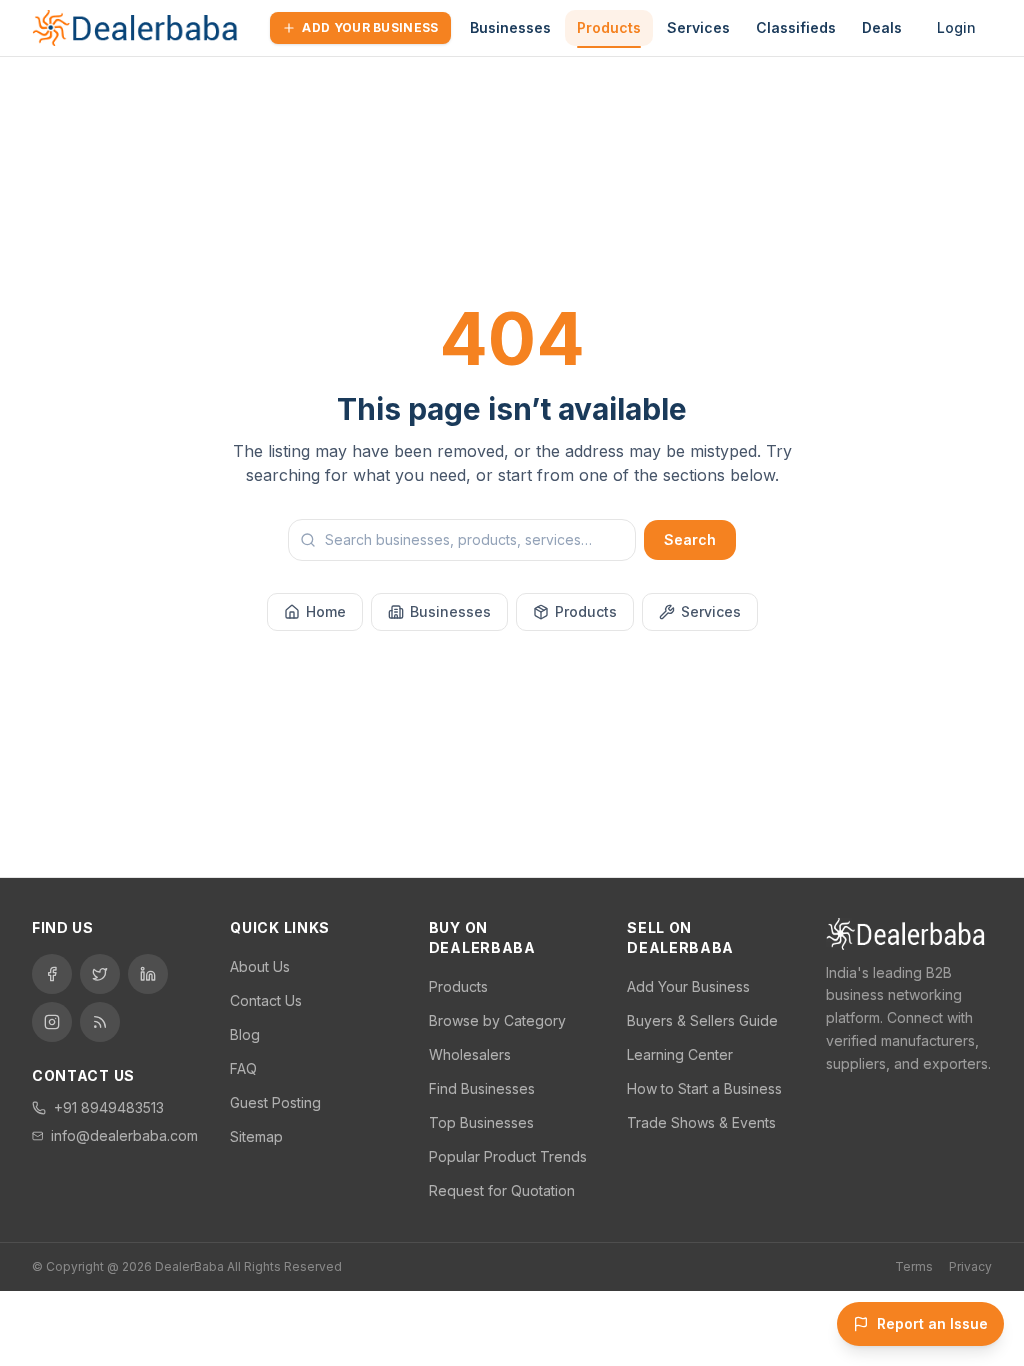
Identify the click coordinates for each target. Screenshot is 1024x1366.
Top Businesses (481, 1122)
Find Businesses (482, 1088)
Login (956, 27)
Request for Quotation (502, 1190)
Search (690, 539)
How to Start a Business (704, 1088)
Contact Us (266, 1000)
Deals (882, 27)
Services (698, 27)
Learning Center (680, 1054)
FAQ (243, 1068)
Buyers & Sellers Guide (702, 1020)
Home (326, 611)
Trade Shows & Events (701, 1122)
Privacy (970, 1266)
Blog (245, 1034)
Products (609, 27)
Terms (914, 1266)
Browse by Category (497, 1020)
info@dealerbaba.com (124, 1135)
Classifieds (796, 27)
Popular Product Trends (508, 1156)
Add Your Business (370, 27)
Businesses (510, 27)
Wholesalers (470, 1054)
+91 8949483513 (109, 1107)
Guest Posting (275, 1102)
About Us (260, 966)
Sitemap (256, 1136)
